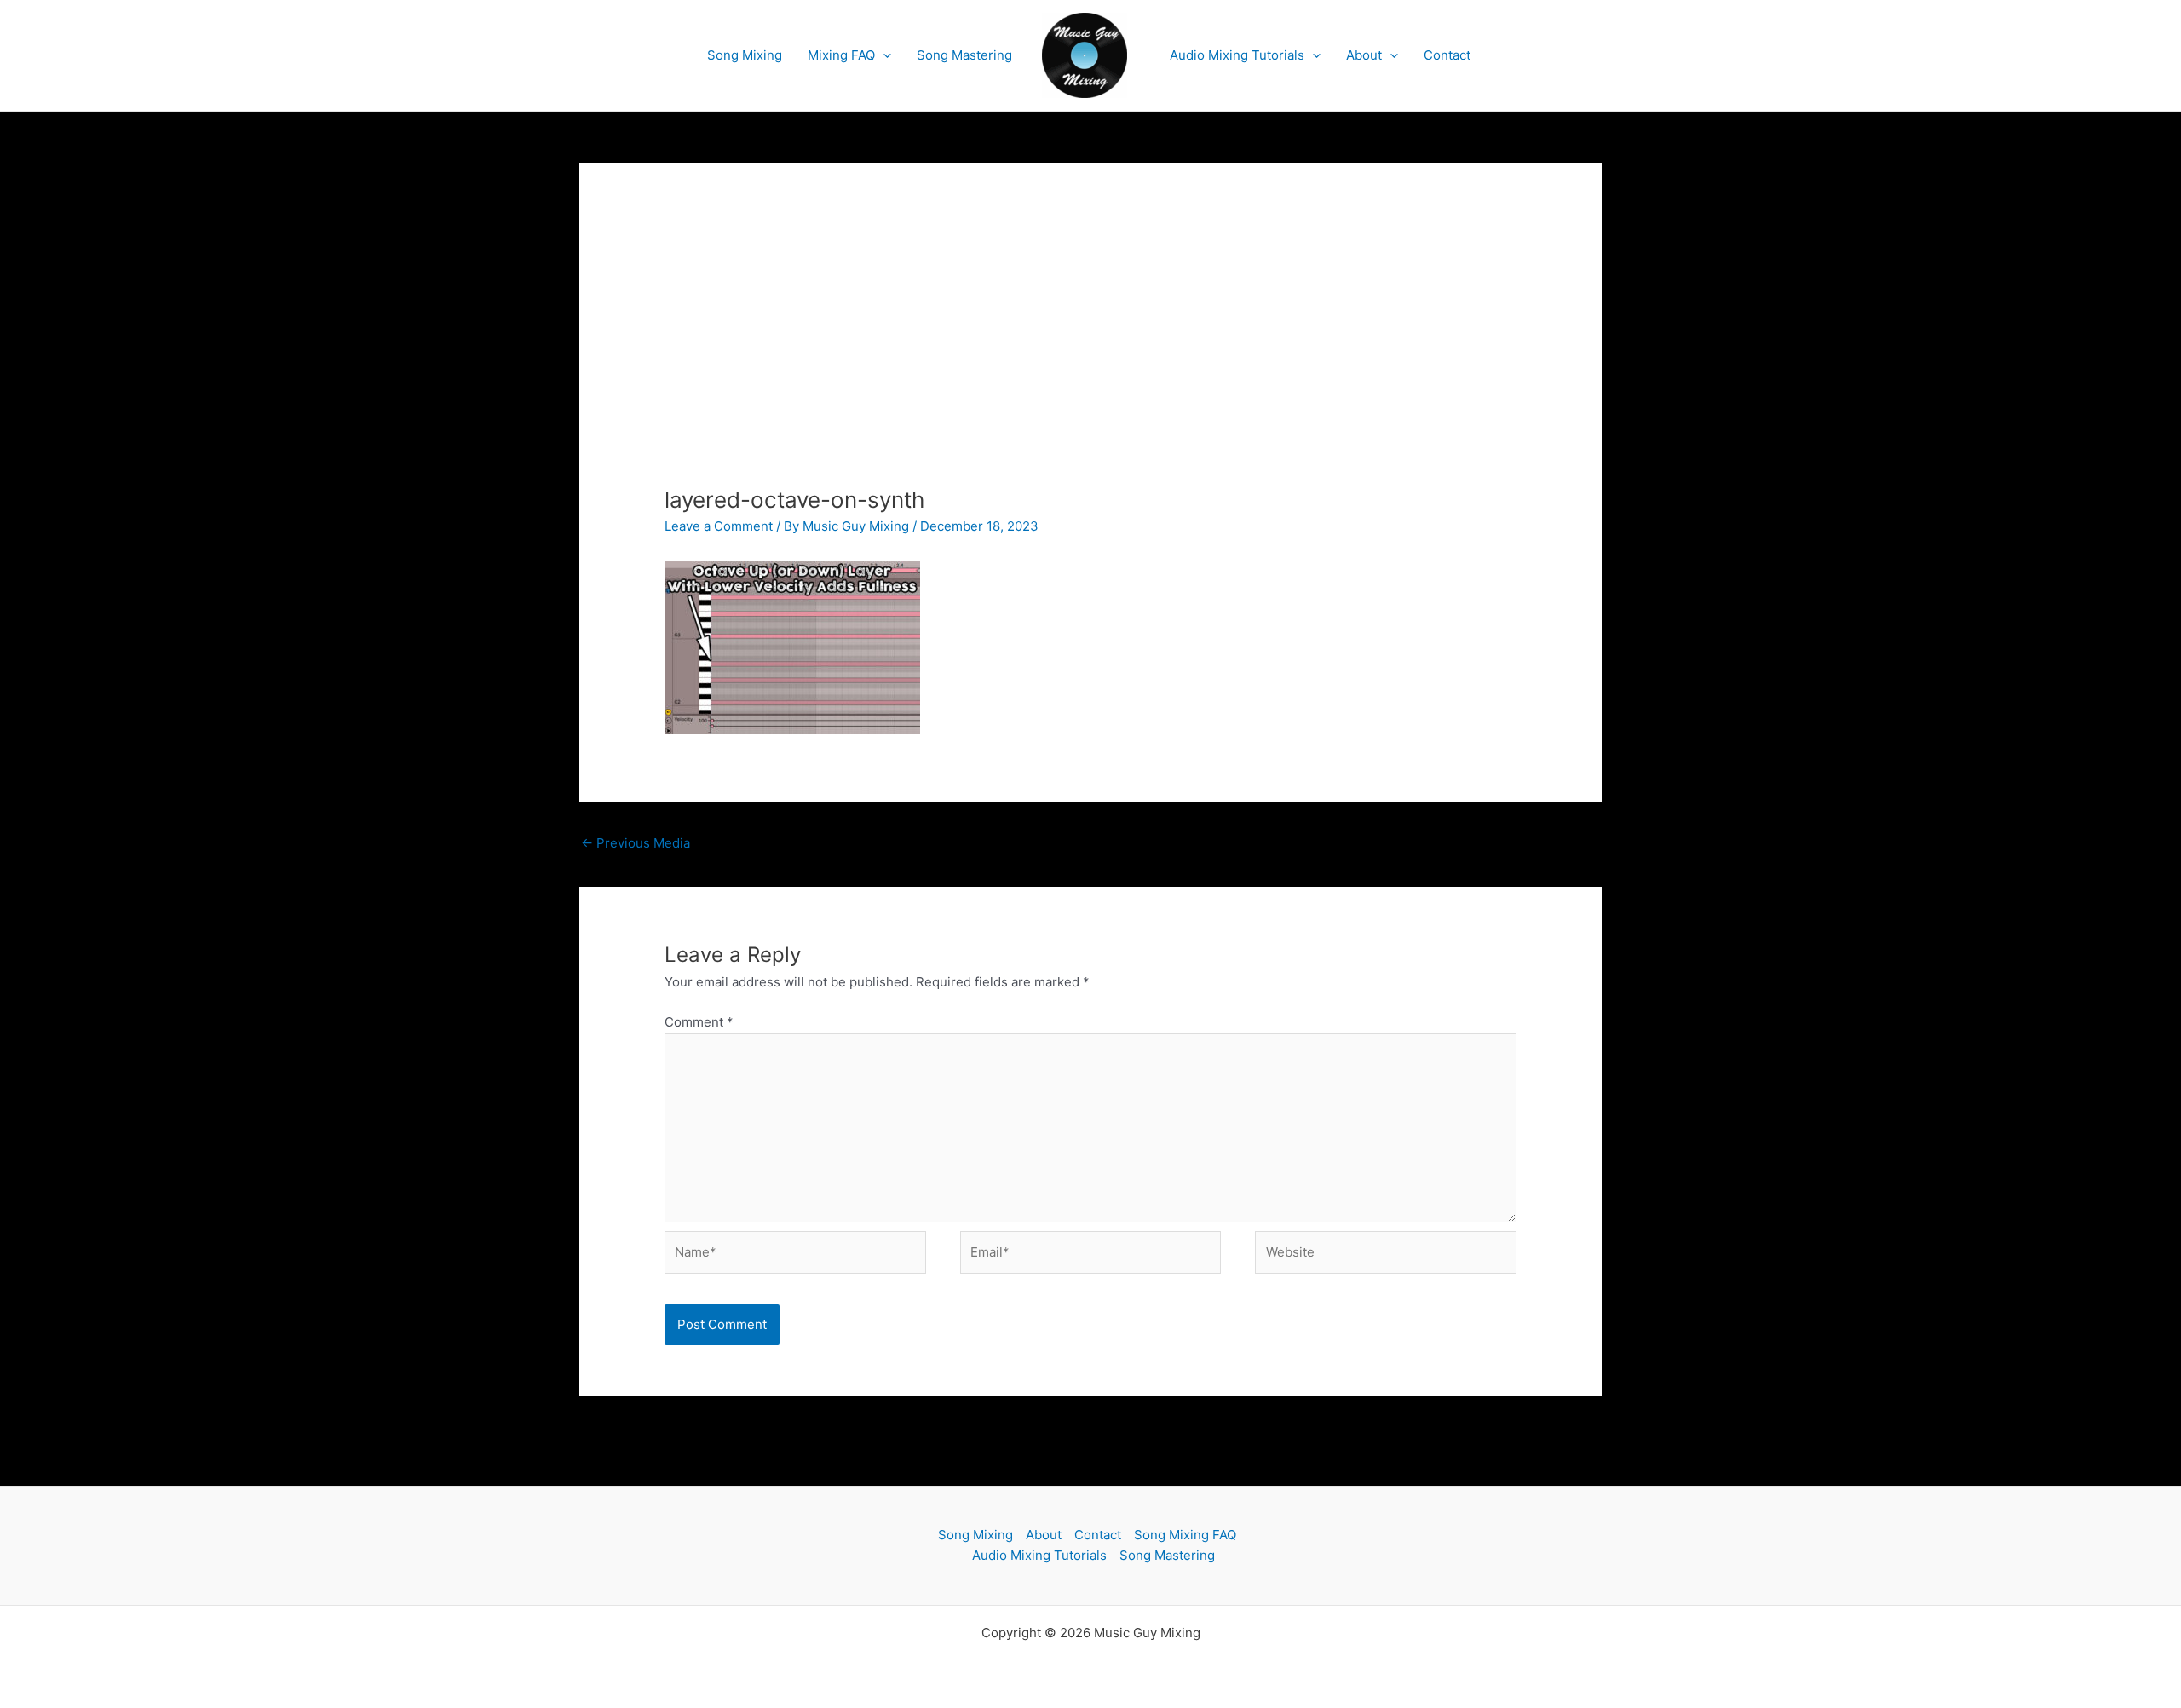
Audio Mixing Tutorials (1237, 55)
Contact (1447, 55)
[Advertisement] (1090, 359)
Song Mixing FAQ (1185, 1535)
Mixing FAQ (841, 55)
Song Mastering (964, 55)
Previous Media (636, 843)
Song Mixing (745, 55)
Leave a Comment (719, 526)
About (1364, 55)
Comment (699, 1022)
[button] (883, 55)
